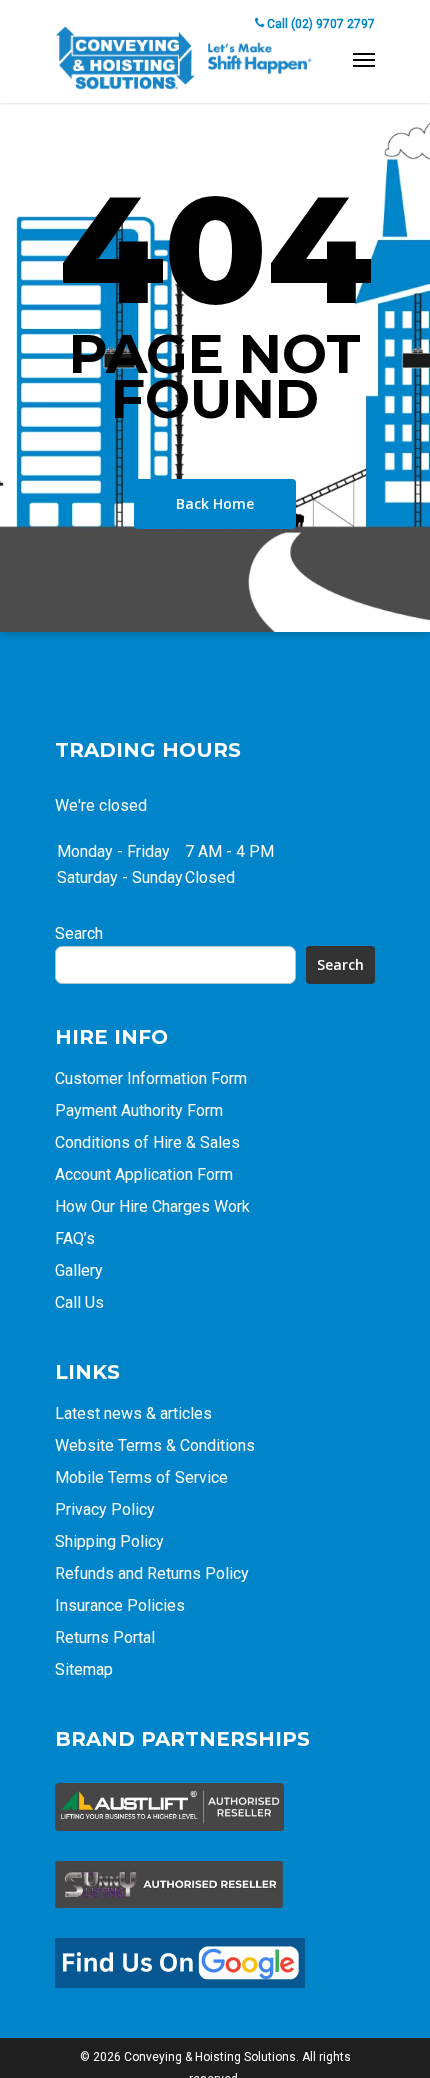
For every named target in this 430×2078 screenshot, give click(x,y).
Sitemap (84, 1669)
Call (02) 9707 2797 (319, 24)
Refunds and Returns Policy (152, 1573)
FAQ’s (75, 1238)
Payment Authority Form (139, 1110)
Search (79, 933)
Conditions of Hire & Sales (147, 1142)
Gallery (79, 1270)
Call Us (79, 1302)
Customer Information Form (151, 1078)
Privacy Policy (105, 1509)
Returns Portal (105, 1637)
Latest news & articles (133, 1413)
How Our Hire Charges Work (152, 1206)
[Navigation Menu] (364, 59)
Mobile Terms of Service (141, 1477)
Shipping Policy (109, 1541)
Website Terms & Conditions (155, 1445)
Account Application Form (144, 1174)
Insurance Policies (120, 1605)
